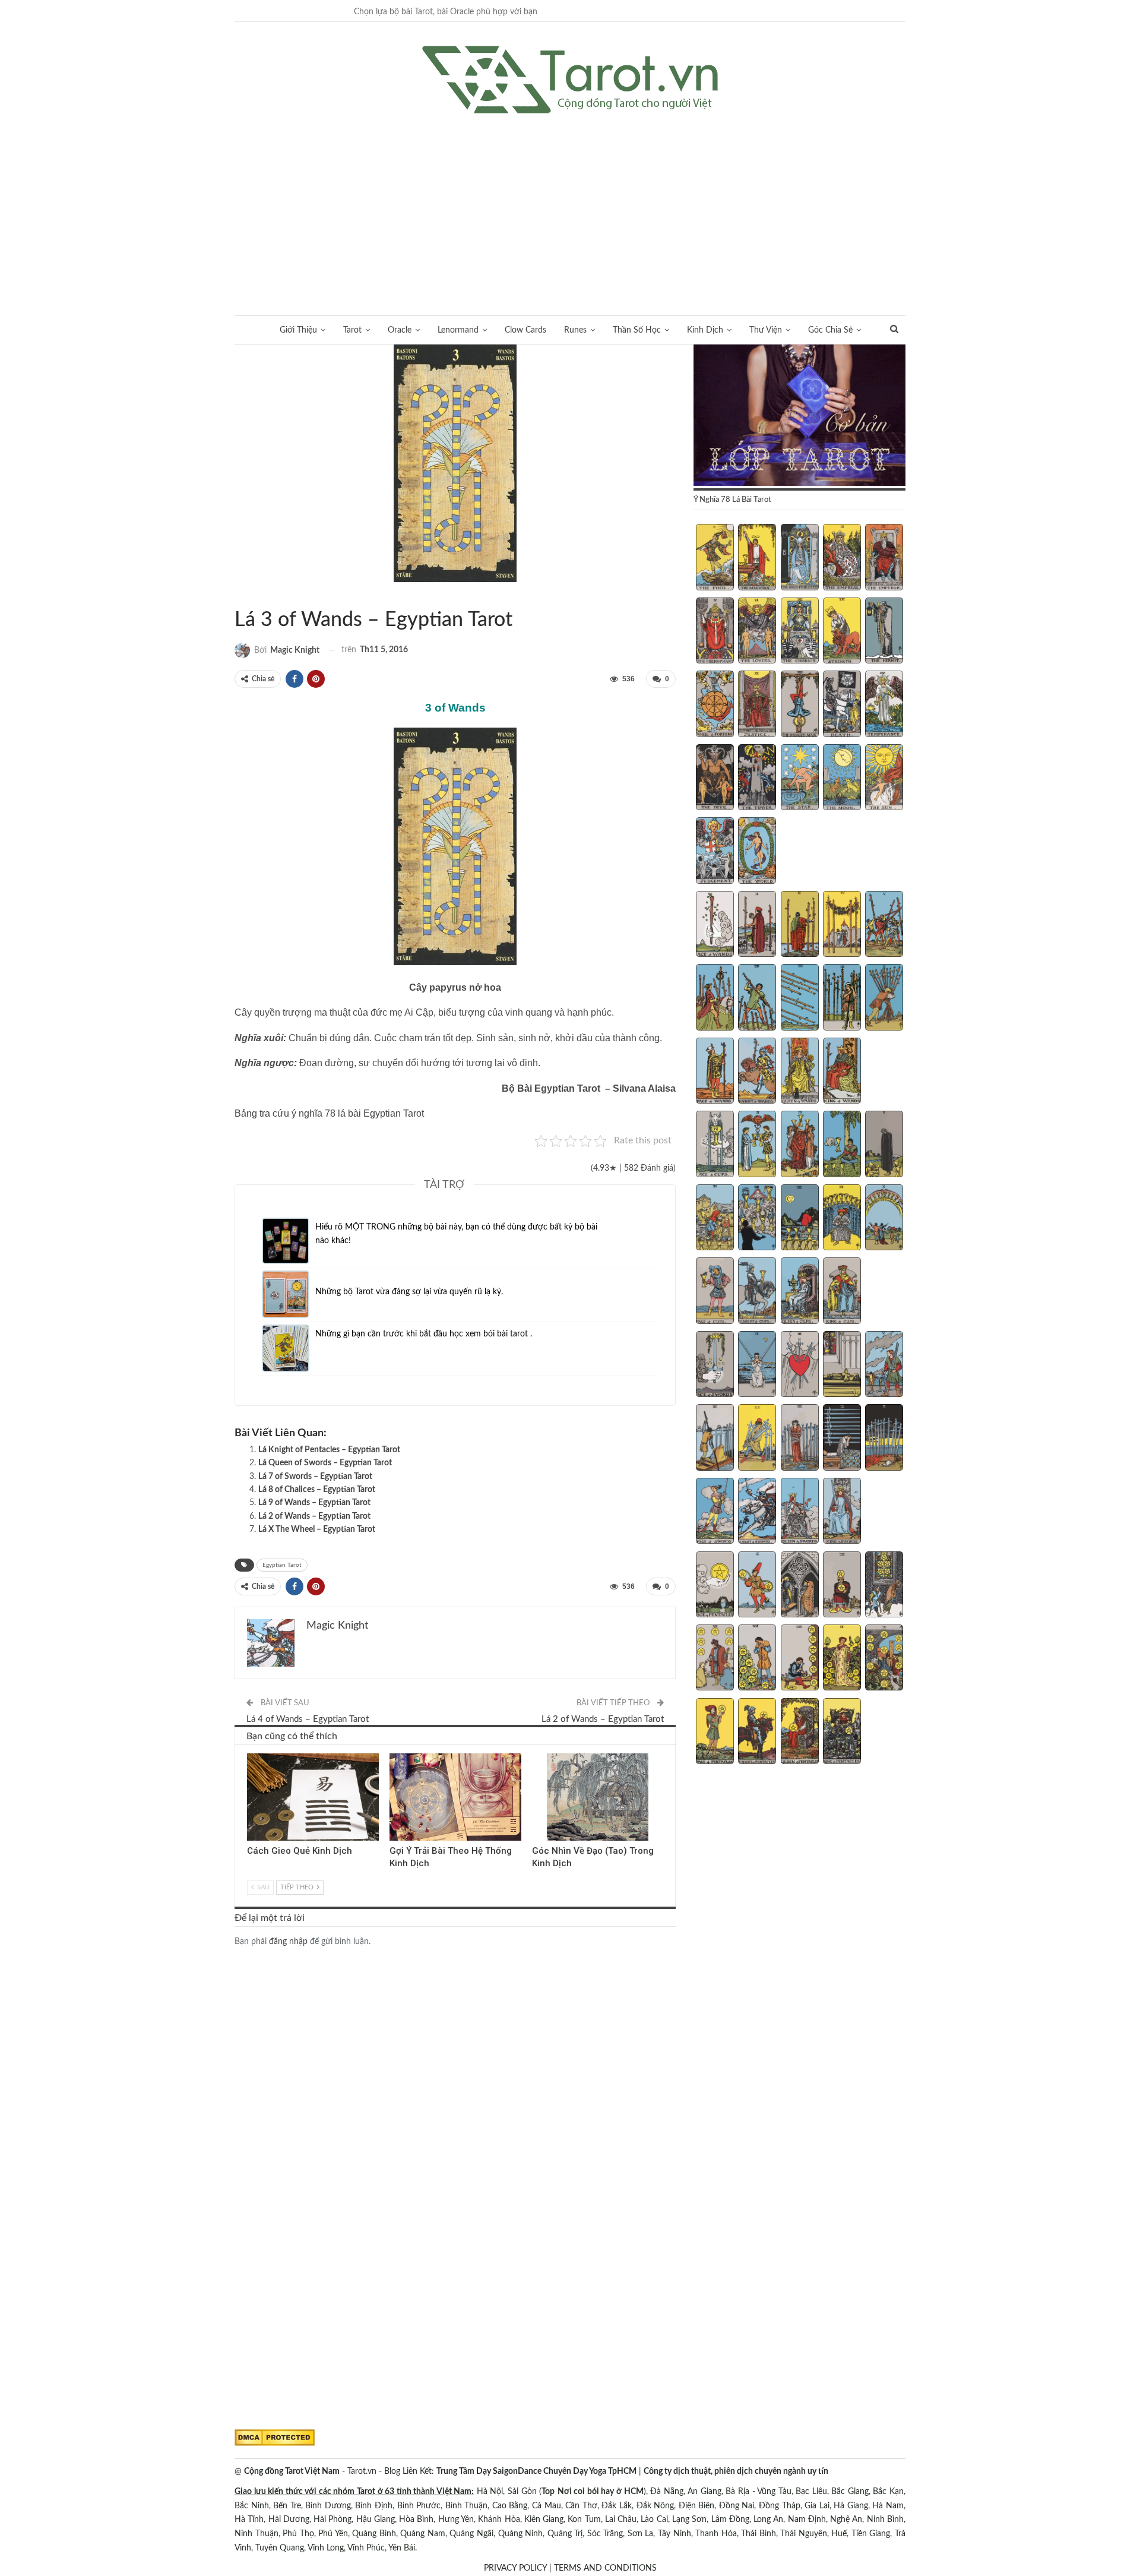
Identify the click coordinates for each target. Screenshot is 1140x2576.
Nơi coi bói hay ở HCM (601, 2492)
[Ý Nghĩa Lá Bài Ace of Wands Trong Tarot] (715, 925)
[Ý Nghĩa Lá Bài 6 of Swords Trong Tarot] (715, 1439)
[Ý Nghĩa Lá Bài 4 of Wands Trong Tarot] (842, 925)
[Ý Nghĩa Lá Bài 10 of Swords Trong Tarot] (884, 1439)
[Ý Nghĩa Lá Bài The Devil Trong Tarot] (715, 779)
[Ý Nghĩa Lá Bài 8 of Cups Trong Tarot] (800, 1219)
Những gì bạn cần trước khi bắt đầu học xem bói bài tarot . (424, 1334)
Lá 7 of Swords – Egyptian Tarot (315, 1477)
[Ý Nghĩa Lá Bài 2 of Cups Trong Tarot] (757, 1145)
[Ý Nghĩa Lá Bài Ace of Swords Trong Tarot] (715, 1366)
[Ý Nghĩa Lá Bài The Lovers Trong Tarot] (757, 632)
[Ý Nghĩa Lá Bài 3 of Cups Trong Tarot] (800, 1145)
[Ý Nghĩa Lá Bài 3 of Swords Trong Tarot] (800, 1366)
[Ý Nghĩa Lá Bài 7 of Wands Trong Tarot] (757, 998)
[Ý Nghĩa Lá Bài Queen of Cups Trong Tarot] (800, 1292)
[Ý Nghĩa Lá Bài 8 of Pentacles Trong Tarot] (800, 1659)
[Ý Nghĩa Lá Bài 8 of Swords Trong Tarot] (800, 1439)
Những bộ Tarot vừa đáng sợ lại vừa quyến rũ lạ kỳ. (409, 1292)
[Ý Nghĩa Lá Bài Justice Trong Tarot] (757, 705)
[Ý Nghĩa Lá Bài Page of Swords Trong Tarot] (715, 1512)
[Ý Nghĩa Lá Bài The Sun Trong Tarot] (884, 779)
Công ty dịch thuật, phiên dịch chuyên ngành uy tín (736, 2471)
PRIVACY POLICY (515, 2568)
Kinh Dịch (705, 330)
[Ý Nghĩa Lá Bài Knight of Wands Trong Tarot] (757, 1072)
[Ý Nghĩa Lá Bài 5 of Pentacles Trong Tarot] (884, 1586)
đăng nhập (288, 1942)
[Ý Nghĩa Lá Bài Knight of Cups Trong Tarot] (757, 1292)
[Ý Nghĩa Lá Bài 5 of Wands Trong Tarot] (884, 925)
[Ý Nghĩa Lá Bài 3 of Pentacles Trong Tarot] (800, 1586)
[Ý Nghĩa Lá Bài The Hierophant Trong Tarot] (715, 632)
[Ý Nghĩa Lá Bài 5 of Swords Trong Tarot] (884, 1366)
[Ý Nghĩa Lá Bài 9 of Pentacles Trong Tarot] (842, 1659)
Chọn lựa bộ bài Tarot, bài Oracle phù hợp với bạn (446, 12)
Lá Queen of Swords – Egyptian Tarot (325, 1463)
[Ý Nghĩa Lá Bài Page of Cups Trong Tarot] (715, 1292)
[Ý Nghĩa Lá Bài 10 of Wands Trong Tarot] (884, 998)
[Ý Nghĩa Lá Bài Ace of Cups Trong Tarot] (715, 1145)
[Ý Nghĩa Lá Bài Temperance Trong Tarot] (884, 705)
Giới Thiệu (298, 330)
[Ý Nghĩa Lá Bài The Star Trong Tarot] (800, 779)
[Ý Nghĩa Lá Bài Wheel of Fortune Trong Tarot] (715, 705)
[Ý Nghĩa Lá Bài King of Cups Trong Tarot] (842, 1292)
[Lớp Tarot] (799, 416)
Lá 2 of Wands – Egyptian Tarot (314, 1516)
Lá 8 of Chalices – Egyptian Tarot (317, 1490)
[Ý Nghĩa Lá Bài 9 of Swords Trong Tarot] (842, 1439)
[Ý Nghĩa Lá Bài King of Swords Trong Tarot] (842, 1512)
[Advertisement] (570, 203)
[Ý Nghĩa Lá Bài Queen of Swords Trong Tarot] (800, 1512)
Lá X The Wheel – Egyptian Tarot (317, 1529)
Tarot (352, 330)
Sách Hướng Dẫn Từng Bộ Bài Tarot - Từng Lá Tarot (239, 595)
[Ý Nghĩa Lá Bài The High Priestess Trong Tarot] (800, 558)
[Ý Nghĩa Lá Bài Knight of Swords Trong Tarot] (757, 1512)
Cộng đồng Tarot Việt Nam (292, 2471)
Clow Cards (525, 330)
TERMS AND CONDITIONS (605, 2568)
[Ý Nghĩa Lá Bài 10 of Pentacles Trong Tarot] (884, 1659)
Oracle (400, 330)
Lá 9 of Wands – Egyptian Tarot (314, 1503)
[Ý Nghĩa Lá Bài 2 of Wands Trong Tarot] (757, 925)
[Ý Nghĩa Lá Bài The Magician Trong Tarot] (757, 558)
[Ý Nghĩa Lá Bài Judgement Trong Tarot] (715, 852)
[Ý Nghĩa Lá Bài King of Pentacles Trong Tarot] (842, 1733)
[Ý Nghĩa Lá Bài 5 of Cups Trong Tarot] (884, 1145)
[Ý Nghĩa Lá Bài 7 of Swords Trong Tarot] (757, 1439)
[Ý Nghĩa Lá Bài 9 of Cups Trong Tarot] (842, 1219)
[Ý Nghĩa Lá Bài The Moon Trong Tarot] (842, 779)
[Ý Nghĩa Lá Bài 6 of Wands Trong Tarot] (715, 998)
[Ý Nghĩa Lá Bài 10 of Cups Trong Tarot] (884, 1219)
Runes (575, 330)
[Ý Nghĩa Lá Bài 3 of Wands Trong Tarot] (800, 925)
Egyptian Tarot (249, 595)
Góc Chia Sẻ (830, 330)
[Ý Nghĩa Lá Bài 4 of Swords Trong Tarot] (842, 1366)
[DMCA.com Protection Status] (275, 2438)
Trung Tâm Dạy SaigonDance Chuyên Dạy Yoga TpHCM (536, 2471)
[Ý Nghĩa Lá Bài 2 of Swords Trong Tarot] (757, 1366)
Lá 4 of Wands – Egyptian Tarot (308, 1719)
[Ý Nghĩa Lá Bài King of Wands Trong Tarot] (842, 1072)
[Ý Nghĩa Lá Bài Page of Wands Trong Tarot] (715, 1072)
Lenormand (458, 330)
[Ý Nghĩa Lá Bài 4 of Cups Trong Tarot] (842, 1145)
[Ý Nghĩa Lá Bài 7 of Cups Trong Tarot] (757, 1219)
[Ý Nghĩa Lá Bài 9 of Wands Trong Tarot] (842, 998)
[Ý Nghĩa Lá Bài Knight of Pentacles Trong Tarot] (757, 1733)
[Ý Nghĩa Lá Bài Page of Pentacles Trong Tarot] (715, 1733)
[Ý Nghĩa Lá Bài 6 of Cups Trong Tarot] (715, 1219)
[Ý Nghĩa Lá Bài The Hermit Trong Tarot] (884, 632)
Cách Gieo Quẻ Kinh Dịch (300, 1851)
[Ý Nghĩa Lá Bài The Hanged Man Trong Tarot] (800, 705)
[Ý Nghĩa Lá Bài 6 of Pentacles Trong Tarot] (715, 1659)
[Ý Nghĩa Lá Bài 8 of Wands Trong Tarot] (800, 998)
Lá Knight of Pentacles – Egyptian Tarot (329, 1450)
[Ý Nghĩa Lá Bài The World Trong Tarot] (757, 852)
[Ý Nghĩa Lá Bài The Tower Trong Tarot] (757, 779)
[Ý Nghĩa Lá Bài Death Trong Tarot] (842, 705)
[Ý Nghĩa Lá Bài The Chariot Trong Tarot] (800, 632)
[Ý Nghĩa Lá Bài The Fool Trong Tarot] (715, 558)
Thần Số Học (637, 330)
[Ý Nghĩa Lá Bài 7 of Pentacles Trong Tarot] (757, 1659)
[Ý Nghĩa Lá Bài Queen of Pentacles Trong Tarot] (800, 1733)
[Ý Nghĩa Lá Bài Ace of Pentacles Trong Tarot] (715, 1586)
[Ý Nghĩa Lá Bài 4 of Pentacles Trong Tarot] (842, 1586)
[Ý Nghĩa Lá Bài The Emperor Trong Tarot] (884, 558)
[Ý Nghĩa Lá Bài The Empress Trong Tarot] (842, 558)
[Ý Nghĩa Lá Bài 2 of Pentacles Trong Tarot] (757, 1586)
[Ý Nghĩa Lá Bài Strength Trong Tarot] (842, 632)
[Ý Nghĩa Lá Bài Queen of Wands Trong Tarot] (800, 1072)
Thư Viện (766, 330)
